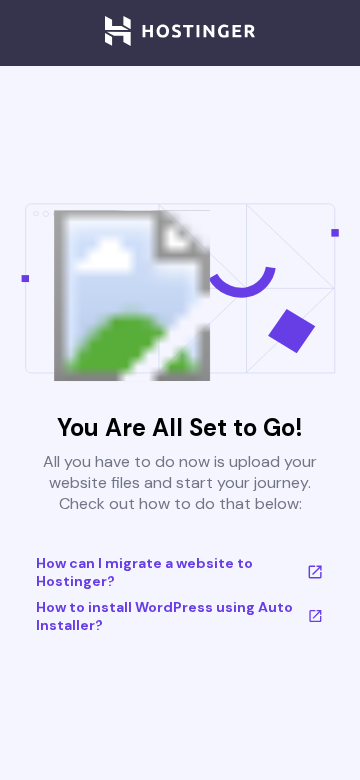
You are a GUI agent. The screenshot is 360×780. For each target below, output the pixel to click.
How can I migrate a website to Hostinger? (144, 572)
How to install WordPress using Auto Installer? (164, 616)
